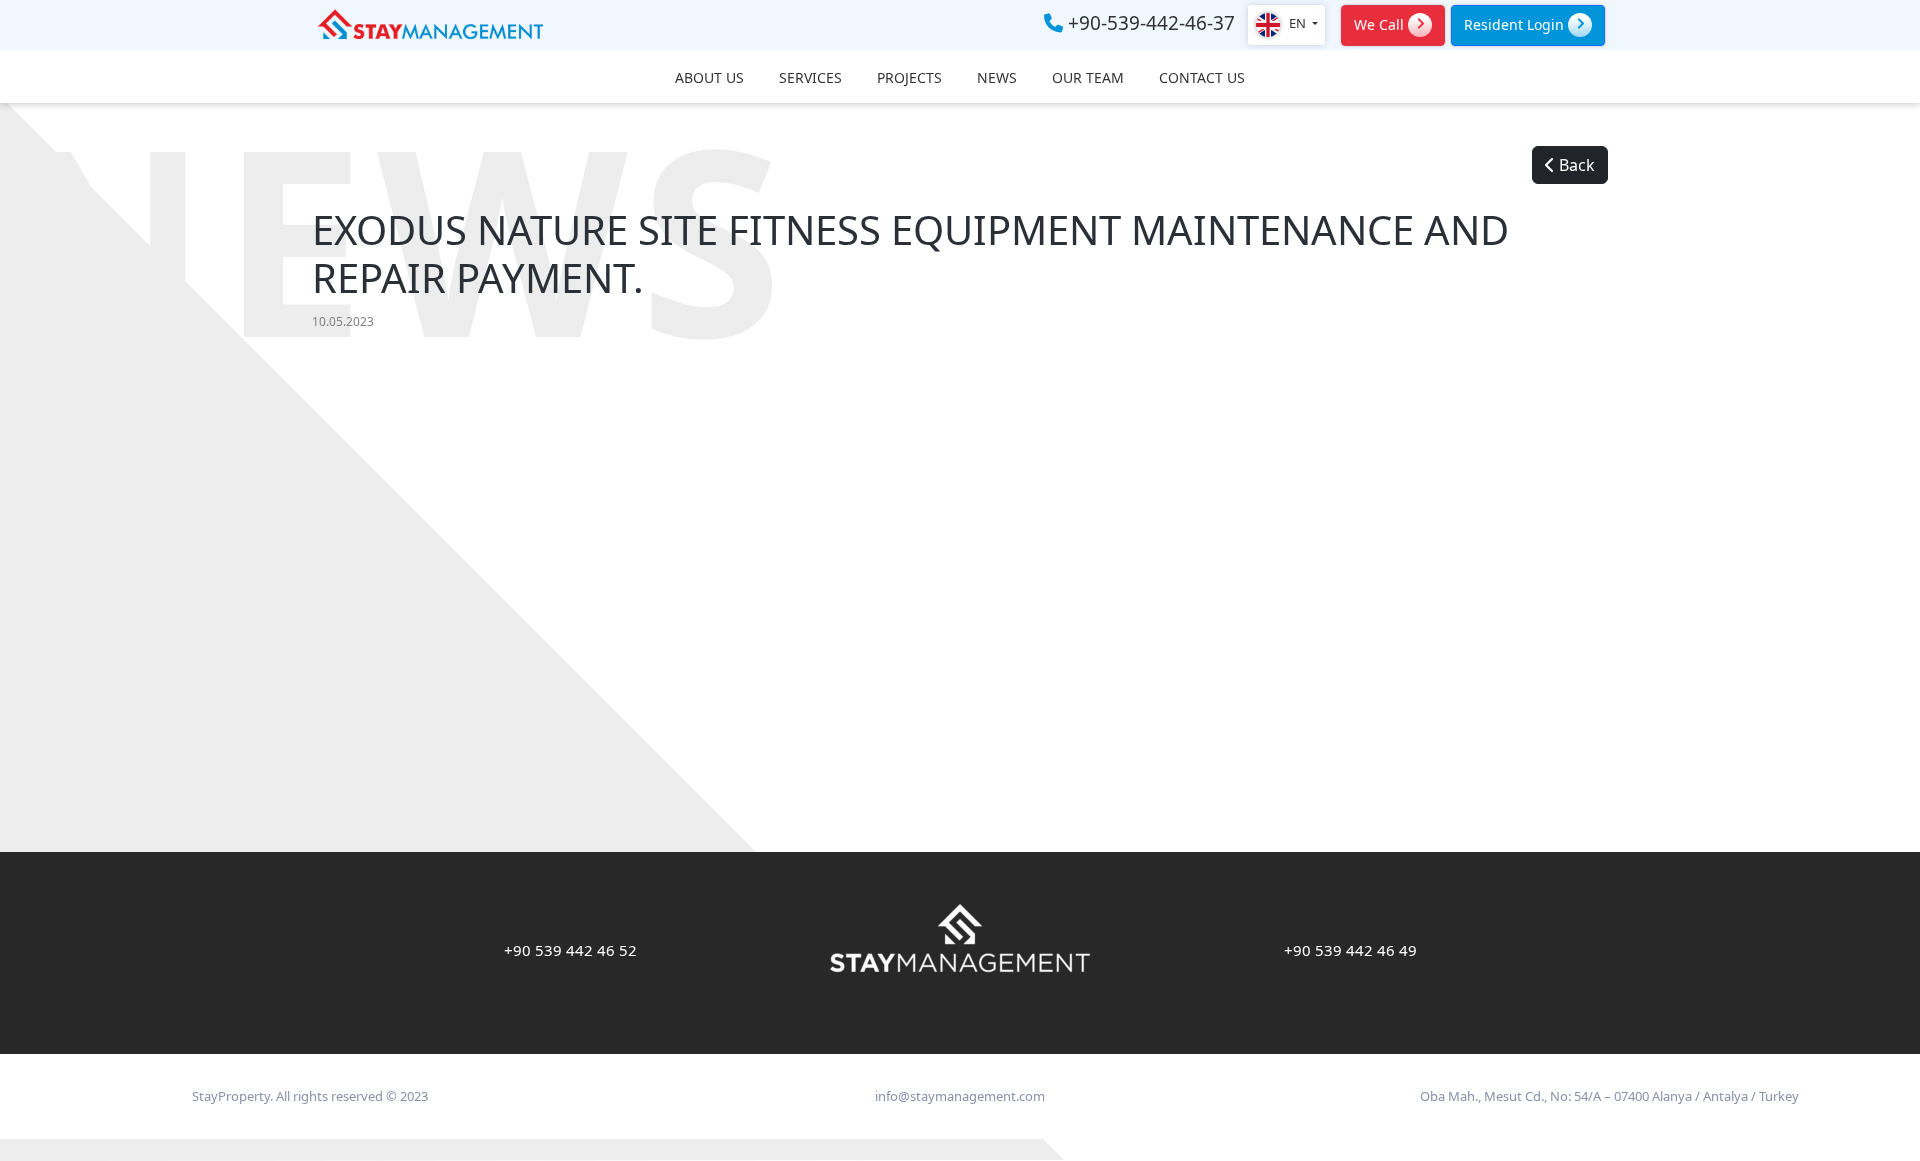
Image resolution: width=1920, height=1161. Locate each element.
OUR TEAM (1088, 78)
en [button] (1297, 23)
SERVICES (810, 78)
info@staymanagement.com (960, 1096)
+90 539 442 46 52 (570, 950)
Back (1575, 165)
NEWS (997, 78)
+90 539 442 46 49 (1350, 950)
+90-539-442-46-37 (1149, 24)
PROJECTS (909, 78)
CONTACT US (1202, 78)
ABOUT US (709, 78)
